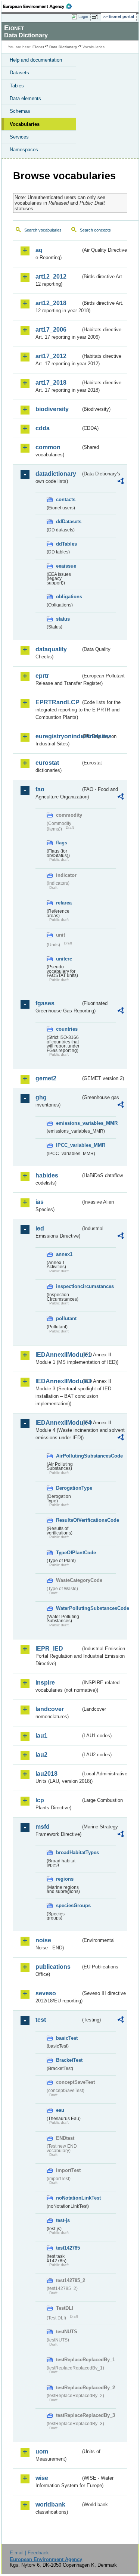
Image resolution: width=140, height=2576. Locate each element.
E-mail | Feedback (29, 2553)
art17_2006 (51, 330)
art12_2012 (51, 277)
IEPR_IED (49, 1649)
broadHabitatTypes (68, 1852)
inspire (45, 1683)
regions (65, 1879)
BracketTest (68, 2060)
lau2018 (46, 1774)
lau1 (41, 1736)
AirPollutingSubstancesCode (68, 1456)
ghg (41, 1097)
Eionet (38, 47)
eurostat (47, 763)
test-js (63, 2220)
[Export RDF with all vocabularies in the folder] (121, 482)
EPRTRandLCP (57, 702)
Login (83, 16)
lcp (40, 1800)
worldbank (50, 2504)
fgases (45, 1003)
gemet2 (46, 1078)
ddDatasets (68, 522)
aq (39, 250)
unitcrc (64, 959)
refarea (64, 903)
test (41, 2020)
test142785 (68, 2248)
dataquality (51, 649)
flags (62, 843)
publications (53, 1967)
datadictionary (56, 474)
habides (47, 1175)
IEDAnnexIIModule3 (58, 1381)
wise (42, 2478)
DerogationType (68, 1488)
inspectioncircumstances (68, 1286)
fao (40, 789)
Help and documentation (36, 60)
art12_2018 (51, 303)
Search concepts (95, 230)
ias (40, 1202)
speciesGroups (68, 1905)
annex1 (64, 1254)
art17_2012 (51, 356)
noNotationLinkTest (68, 2198)
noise (43, 1940)
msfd (43, 1827)
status (63, 619)
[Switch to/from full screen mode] (96, 17)
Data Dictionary (63, 47)
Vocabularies (25, 124)
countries (67, 1029)
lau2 (41, 1755)
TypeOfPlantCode (68, 1553)
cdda (43, 428)
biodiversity (52, 409)
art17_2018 (51, 383)
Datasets (19, 73)
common (48, 447)
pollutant (66, 1318)
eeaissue (66, 566)
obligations (68, 597)
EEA (40, 6)
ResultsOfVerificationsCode (68, 1520)
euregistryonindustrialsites (58, 736)
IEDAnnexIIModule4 (58, 1423)
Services (19, 137)
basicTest (67, 2038)
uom (42, 2451)
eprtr (42, 676)
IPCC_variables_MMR (68, 1145)
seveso (46, 1993)
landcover (50, 1709)
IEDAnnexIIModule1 (58, 1355)
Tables (17, 86)
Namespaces (24, 150)
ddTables (66, 544)
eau (60, 2110)
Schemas (20, 111)
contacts (66, 499)
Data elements (25, 98)
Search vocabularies (43, 230)
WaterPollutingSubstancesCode (68, 1608)
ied (40, 1228)
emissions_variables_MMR (68, 1123)
